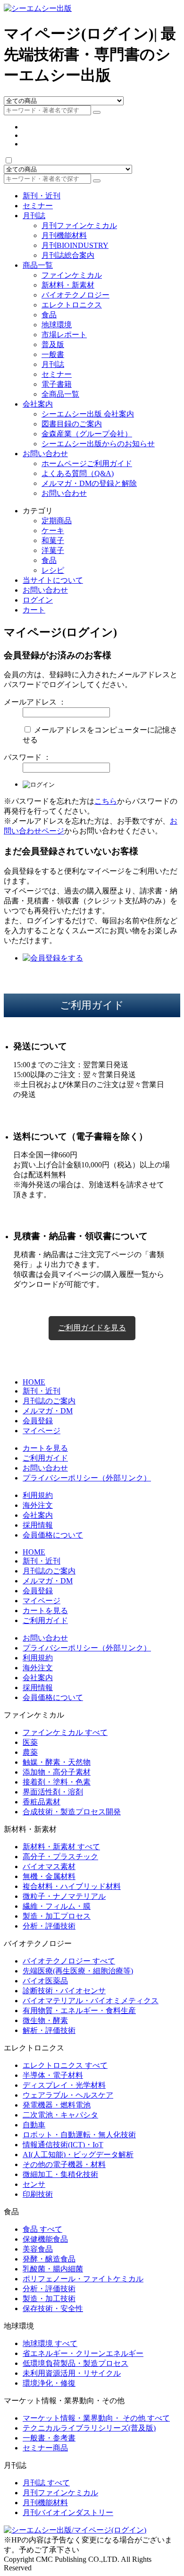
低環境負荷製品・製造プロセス (75, 2363)
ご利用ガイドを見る (92, 1328)
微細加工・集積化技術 (60, 2174)
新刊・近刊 (42, 196)
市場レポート (64, 335)
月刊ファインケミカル (79, 225)
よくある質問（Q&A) (78, 473)
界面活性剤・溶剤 (53, 1792)
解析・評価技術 (49, 2030)
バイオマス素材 (49, 1866)
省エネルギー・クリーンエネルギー (83, 2353)
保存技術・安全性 (53, 2308)
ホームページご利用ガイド (87, 463)
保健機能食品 (45, 2239)
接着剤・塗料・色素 (57, 1782)
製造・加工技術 (49, 2299)
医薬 (30, 1742)
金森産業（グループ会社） (87, 434)
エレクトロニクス (72, 305)
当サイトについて (53, 580)
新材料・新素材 (68, 285)
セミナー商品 (45, 2448)
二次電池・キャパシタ (60, 2115)
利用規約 (38, 1495)
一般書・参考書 (49, 2438)
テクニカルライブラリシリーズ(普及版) (89, 2428)
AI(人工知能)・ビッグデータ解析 (78, 2155)
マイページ (42, 1431)
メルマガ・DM (48, 1411)
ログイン (38, 600)
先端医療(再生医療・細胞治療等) (78, 1971)
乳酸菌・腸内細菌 (53, 2269)
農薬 (30, 1752)
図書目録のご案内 (72, 424)
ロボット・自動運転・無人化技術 (79, 2135)
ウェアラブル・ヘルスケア (68, 2095)
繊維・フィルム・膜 (57, 1906)
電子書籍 (57, 384)
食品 (49, 315)
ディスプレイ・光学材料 (64, 2085)
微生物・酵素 (45, 2020)
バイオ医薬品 (45, 1981)
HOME (34, 1382)
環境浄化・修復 (49, 2383)
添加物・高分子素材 (57, 1772)
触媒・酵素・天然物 (57, 1762)
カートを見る (45, 1448)
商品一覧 (38, 265)
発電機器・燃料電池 (57, 2105)
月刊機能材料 (64, 235)
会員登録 (38, 1421)
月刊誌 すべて (46, 2483)
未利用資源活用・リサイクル (72, 2373)
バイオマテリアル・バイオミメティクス (91, 2001)
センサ (34, 2184)
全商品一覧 (60, 394)
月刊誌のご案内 (49, 1401)
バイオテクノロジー (75, 295)
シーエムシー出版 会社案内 (88, 414)
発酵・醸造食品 (49, 2259)
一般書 (53, 354)
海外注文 (38, 1505)
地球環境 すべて (50, 2343)
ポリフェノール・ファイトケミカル (83, 2279)
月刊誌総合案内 (68, 255)
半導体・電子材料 (53, 2075)
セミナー (38, 206)
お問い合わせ (45, 454)
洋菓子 (53, 550)
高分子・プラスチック (60, 1857)
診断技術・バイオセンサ (64, 1991)
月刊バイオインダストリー (68, 2512)
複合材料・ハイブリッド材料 (72, 1886)
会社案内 (38, 404)
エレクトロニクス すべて (65, 2065)
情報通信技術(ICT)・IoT (63, 2145)
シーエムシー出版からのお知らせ (98, 444)
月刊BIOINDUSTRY (75, 245)
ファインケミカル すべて (65, 1732)
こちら (106, 801)
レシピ (53, 570)
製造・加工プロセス (57, 1916)
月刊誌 (34, 216)
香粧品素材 (42, 1802)
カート (34, 610)
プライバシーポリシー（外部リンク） (87, 1478)
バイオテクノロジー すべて (69, 1961)
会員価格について (53, 1535)
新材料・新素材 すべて (61, 1847)
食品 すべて (42, 2229)
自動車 (34, 2125)
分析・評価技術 (49, 1926)
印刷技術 (38, 2194)
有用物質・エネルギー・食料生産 (79, 2011)
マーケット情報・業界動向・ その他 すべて (96, 2418)
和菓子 (53, 540)
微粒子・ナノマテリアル (64, 1896)
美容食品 (38, 2249)
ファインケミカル (72, 275)
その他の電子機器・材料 (64, 2164)
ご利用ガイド (45, 1458)
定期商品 (57, 521)
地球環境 (57, 325)
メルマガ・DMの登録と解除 (89, 483)
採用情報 (38, 1525)
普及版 (53, 344)
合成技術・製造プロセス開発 (72, 1812)
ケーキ (53, 531)
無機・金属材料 (49, 1876)
